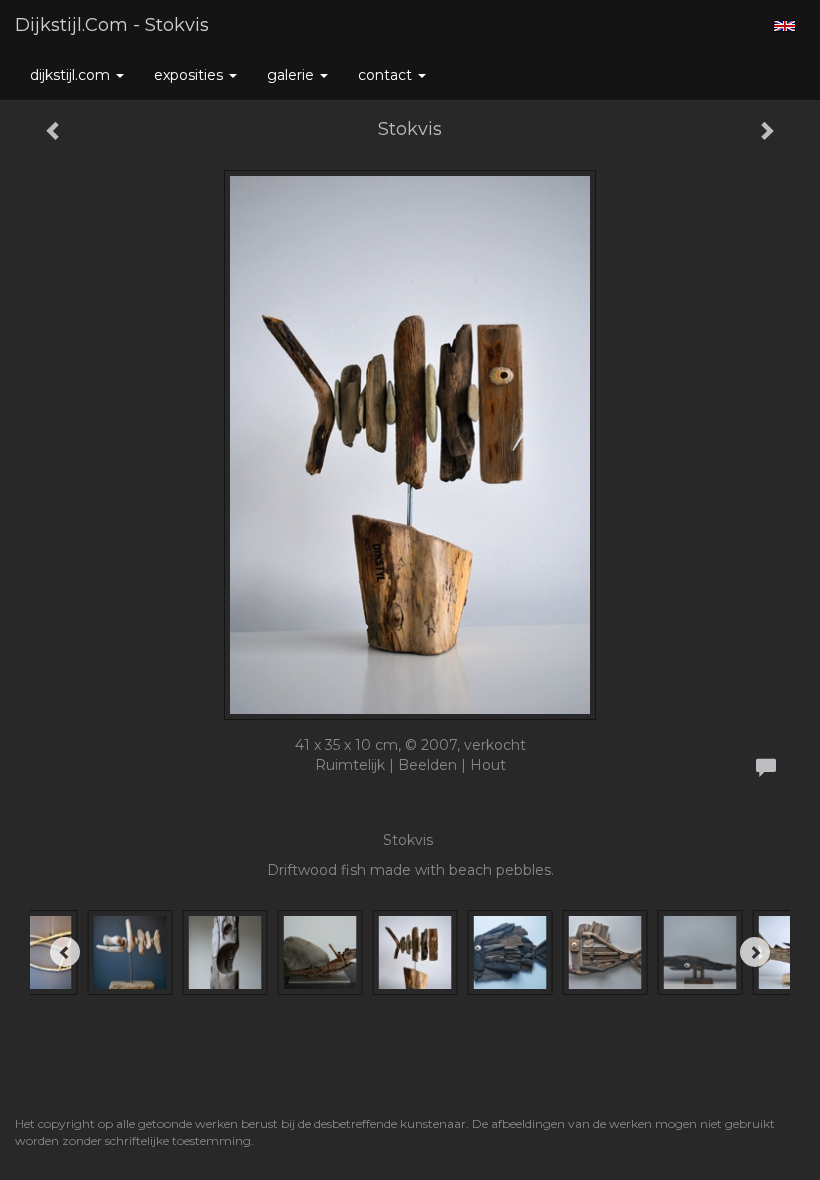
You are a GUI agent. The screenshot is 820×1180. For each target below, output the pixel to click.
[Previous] (65, 952)
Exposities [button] (190, 75)
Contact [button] (387, 75)
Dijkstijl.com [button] (72, 75)
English (784, 26)
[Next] (755, 952)
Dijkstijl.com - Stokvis (112, 25)
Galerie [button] (292, 75)
